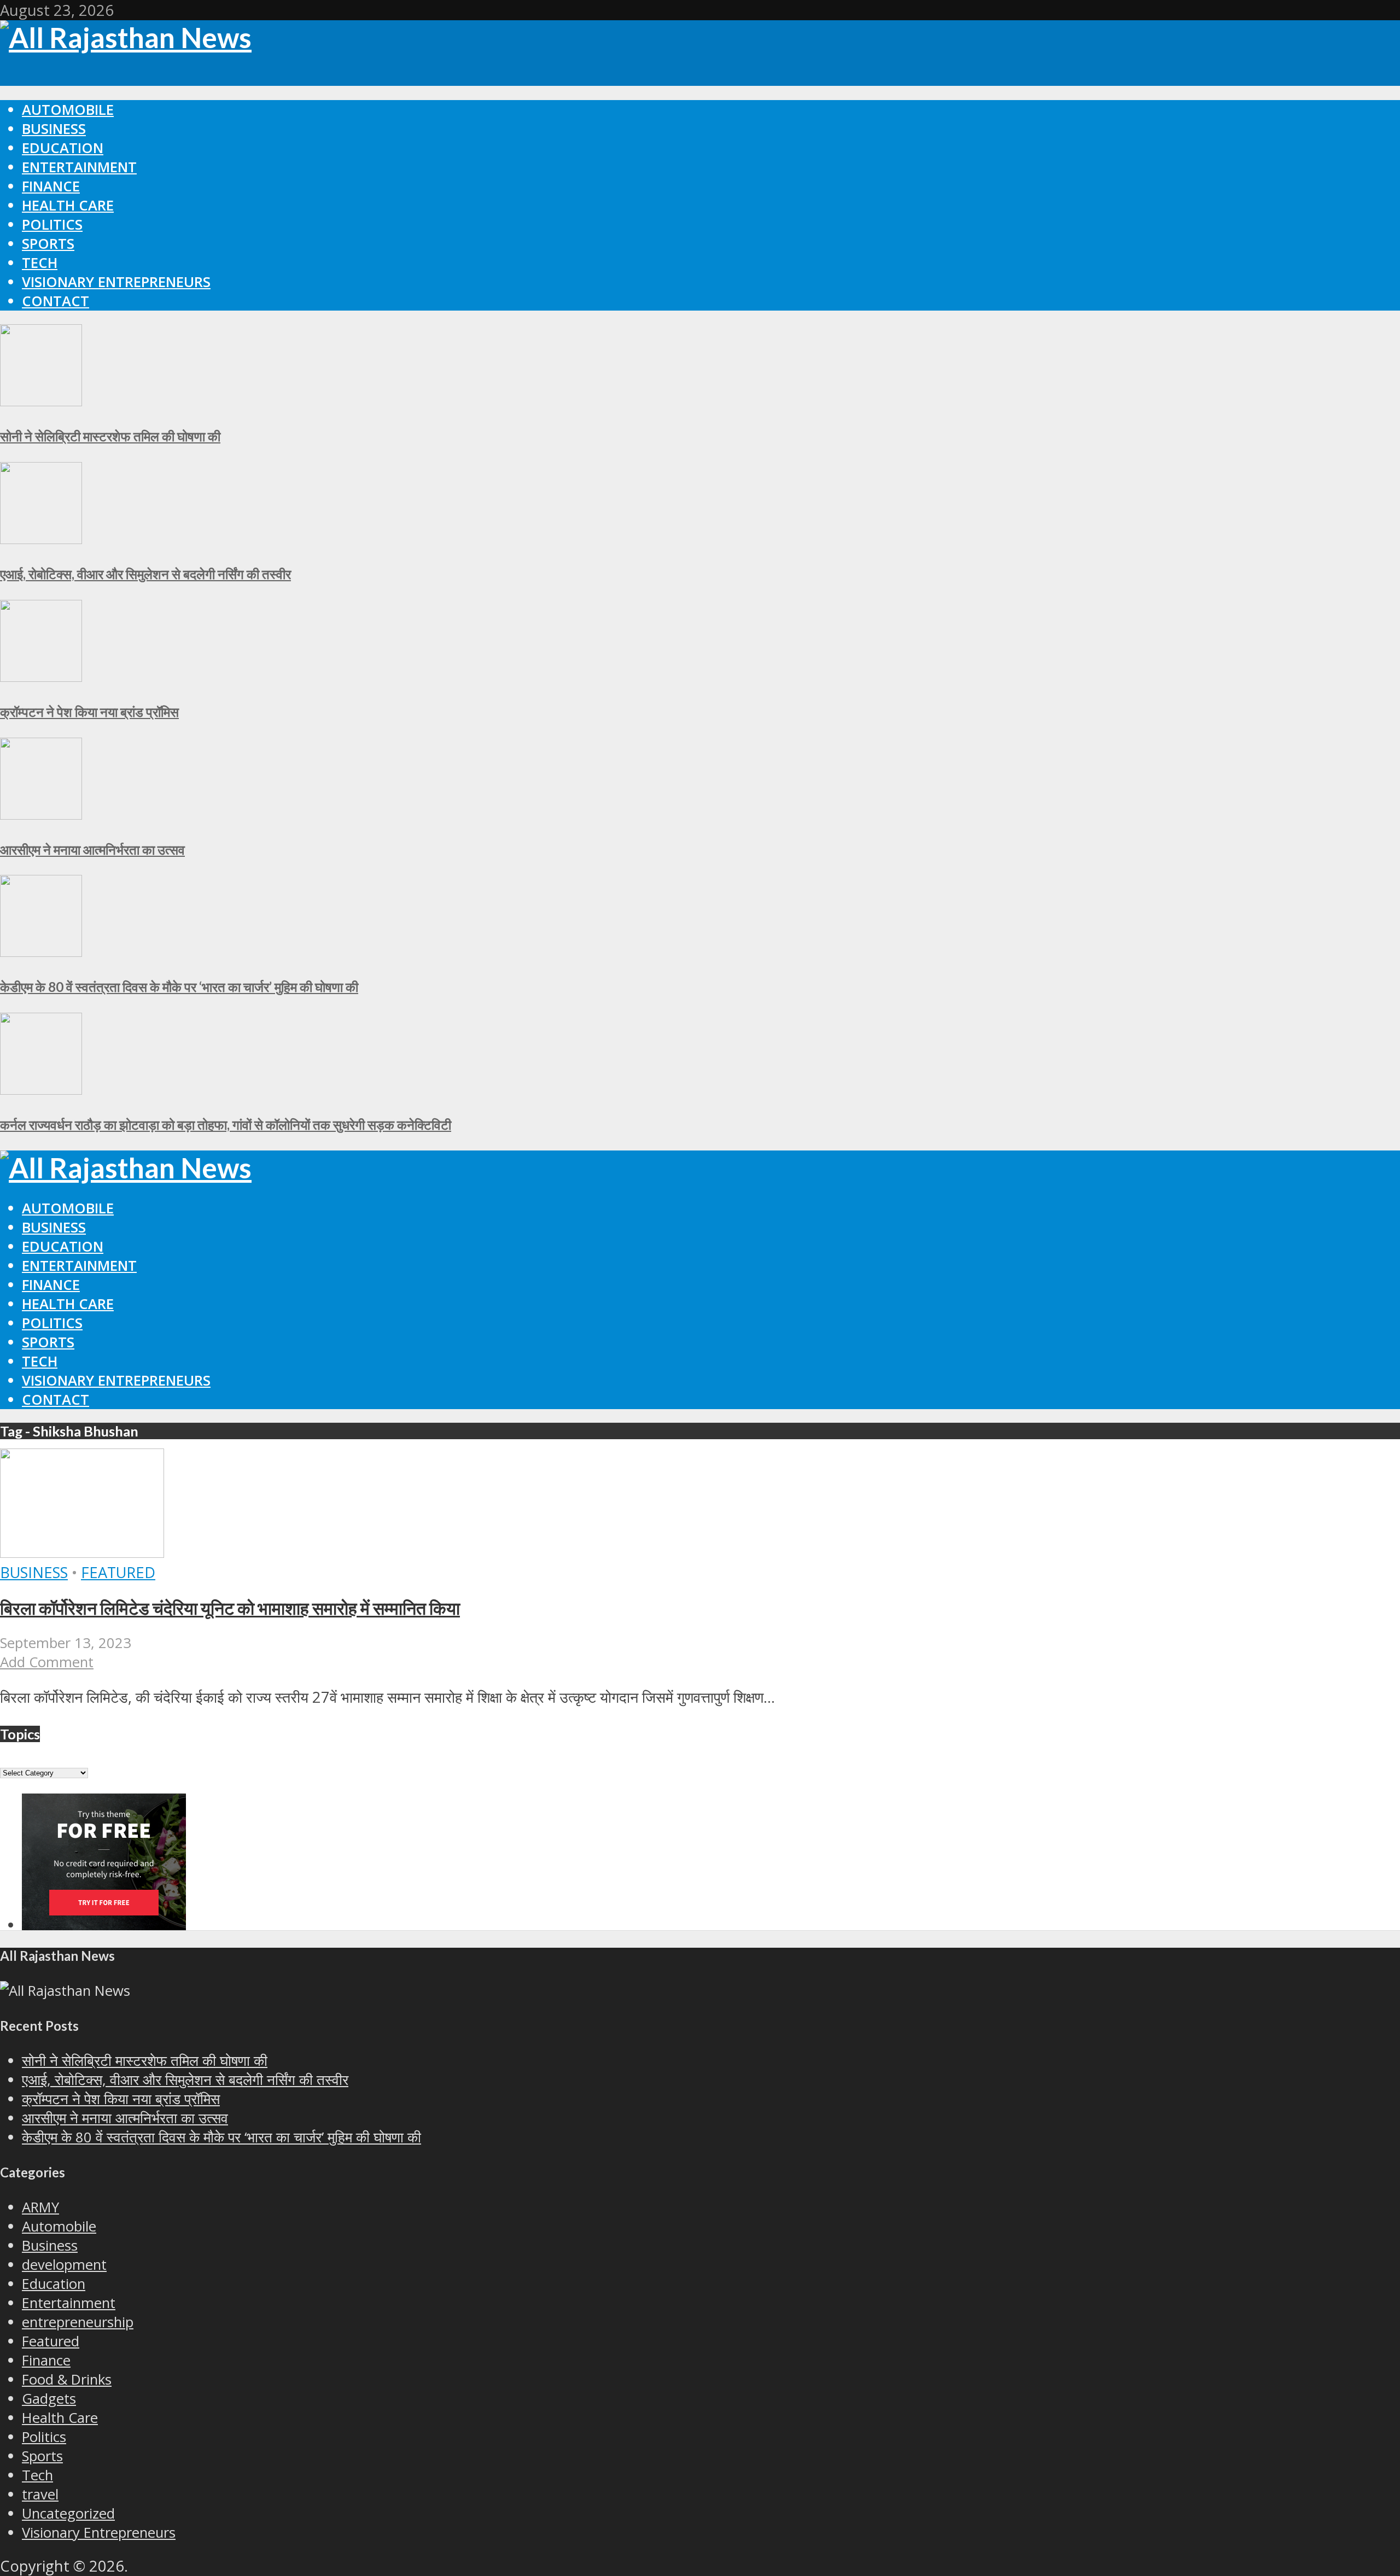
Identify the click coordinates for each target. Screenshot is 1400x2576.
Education (63, 148)
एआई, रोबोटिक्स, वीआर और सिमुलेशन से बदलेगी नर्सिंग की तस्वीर (145, 574)
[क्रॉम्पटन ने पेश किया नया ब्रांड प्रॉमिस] (41, 676)
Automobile (68, 110)
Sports (48, 244)
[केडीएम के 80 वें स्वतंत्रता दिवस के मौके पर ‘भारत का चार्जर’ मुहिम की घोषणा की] (41, 951)
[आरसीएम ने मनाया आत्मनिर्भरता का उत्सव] (41, 814)
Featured (118, 1572)
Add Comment (47, 1662)
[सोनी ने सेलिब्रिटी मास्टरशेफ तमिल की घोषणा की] (41, 401)
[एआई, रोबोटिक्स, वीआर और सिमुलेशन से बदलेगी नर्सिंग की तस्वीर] (41, 538)
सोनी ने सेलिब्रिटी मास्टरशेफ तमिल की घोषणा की (110, 436)
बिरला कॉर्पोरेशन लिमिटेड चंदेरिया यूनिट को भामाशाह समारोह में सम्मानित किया (230, 1608)
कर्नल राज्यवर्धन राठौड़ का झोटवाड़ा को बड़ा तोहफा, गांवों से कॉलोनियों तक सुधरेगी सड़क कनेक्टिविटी (226, 1125)
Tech (40, 263)
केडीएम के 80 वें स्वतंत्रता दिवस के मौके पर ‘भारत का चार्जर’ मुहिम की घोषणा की (179, 987)
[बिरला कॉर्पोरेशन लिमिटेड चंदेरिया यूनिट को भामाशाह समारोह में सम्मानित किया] (82, 1552)
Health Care (68, 205)
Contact (56, 301)
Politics (52, 224)
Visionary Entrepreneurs (116, 282)
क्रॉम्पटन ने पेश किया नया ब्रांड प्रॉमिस (89, 712)
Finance (51, 186)
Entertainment (79, 167)
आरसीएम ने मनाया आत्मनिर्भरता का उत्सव (92, 849)
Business (54, 129)
